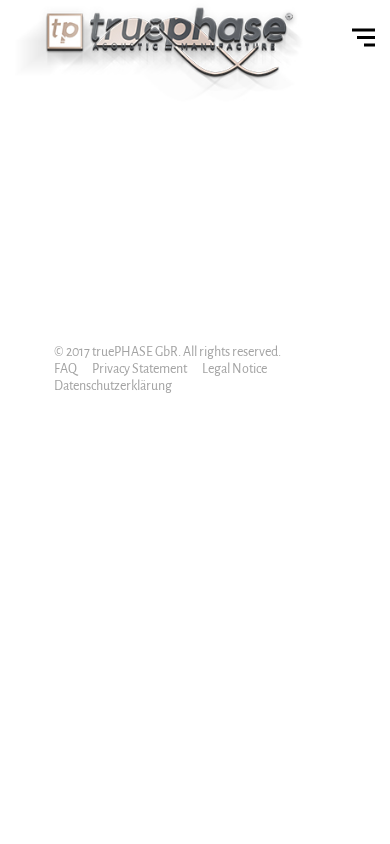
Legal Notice (234, 369)
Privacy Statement (139, 369)
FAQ (65, 369)
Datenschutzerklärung (113, 386)
